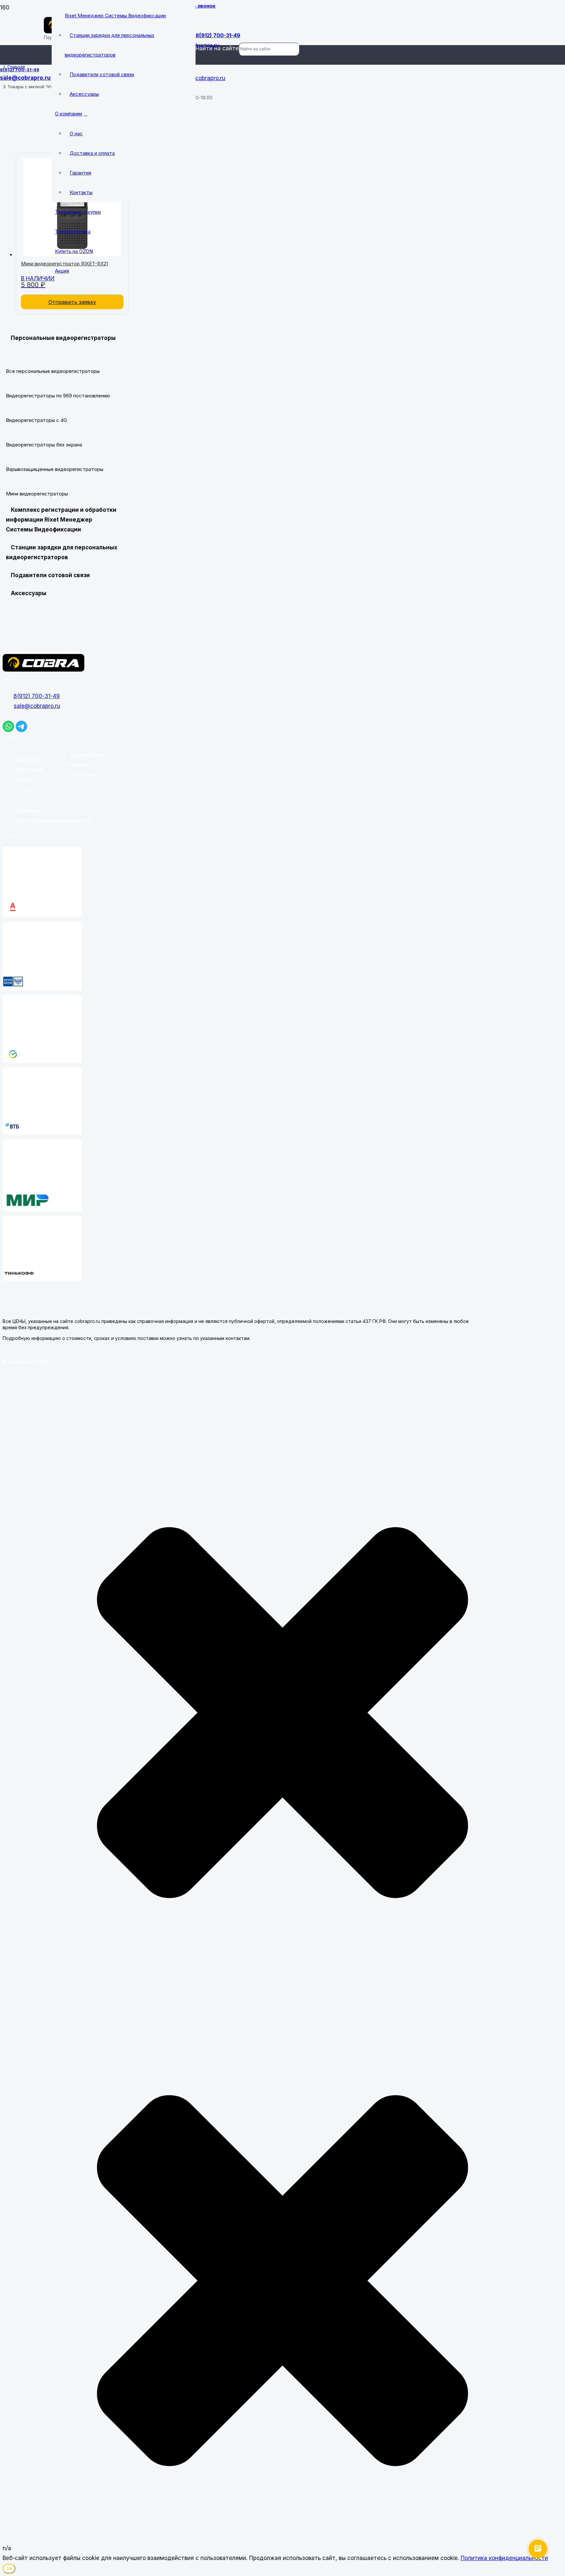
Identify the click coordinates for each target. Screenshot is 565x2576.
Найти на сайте (217, 48)
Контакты (81, 764)
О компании (84, 774)
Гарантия (26, 759)
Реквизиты (28, 810)
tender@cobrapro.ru (199, 78)
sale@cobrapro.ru (37, 706)
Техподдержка (88, 754)
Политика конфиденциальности (53, 820)
